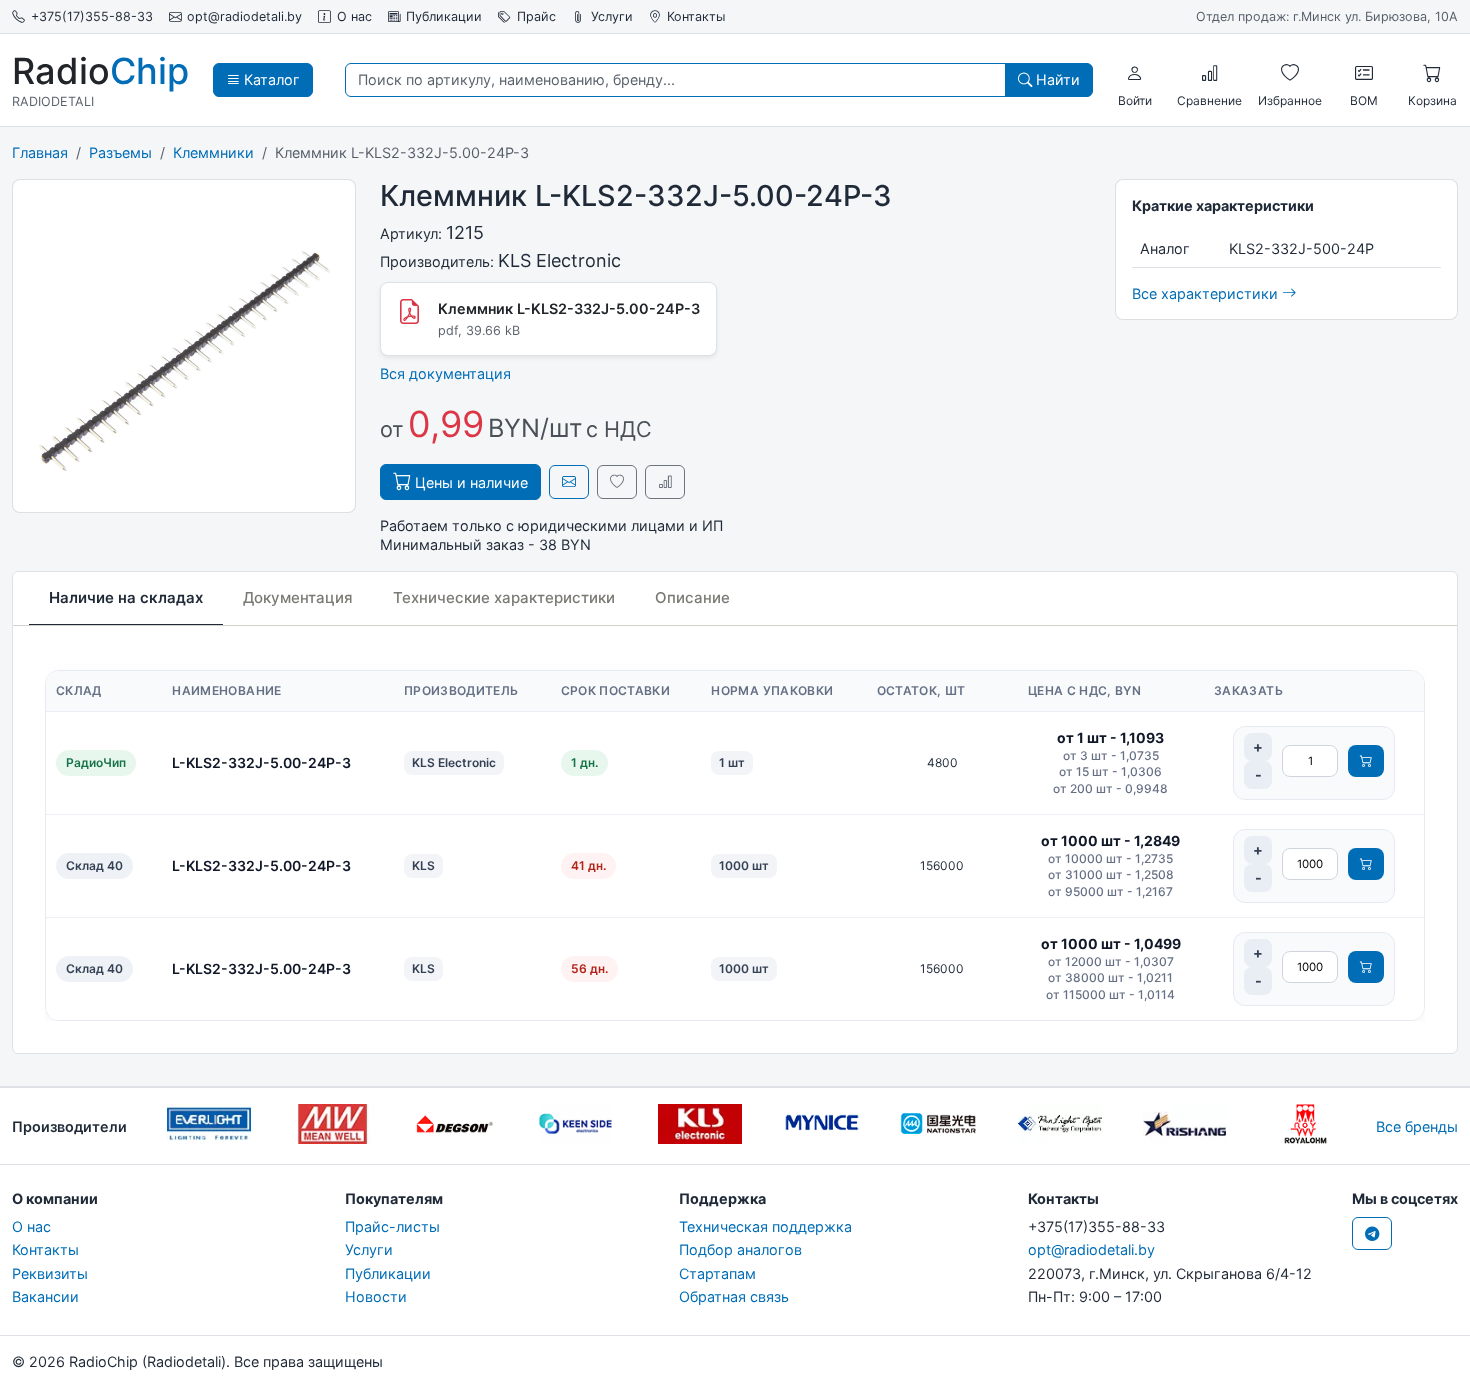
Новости (376, 1296)
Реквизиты (50, 1273)
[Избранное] (1290, 73)
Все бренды (1417, 1126)
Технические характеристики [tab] (504, 597)
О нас (354, 16)
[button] (1135, 73)
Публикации (444, 16)
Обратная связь (734, 1296)
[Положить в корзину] (1366, 761)
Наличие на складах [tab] (126, 597)
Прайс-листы (392, 1226)
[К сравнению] (665, 481)
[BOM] (1364, 73)
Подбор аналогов (740, 1249)
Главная (40, 152)
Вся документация (445, 373)
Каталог (270, 79)
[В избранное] (617, 481)
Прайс (536, 16)
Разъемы (120, 152)
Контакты (696, 16)
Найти (1056, 79)
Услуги (612, 16)
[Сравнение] (1210, 73)
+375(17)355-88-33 (92, 16)
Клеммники (213, 152)
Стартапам (717, 1273)
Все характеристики (1207, 293)
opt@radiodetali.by (244, 16)
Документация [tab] (298, 597)
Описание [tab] (692, 597)
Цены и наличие (469, 482)
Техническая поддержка (765, 1226)
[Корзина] (1432, 73)
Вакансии (45, 1296)
